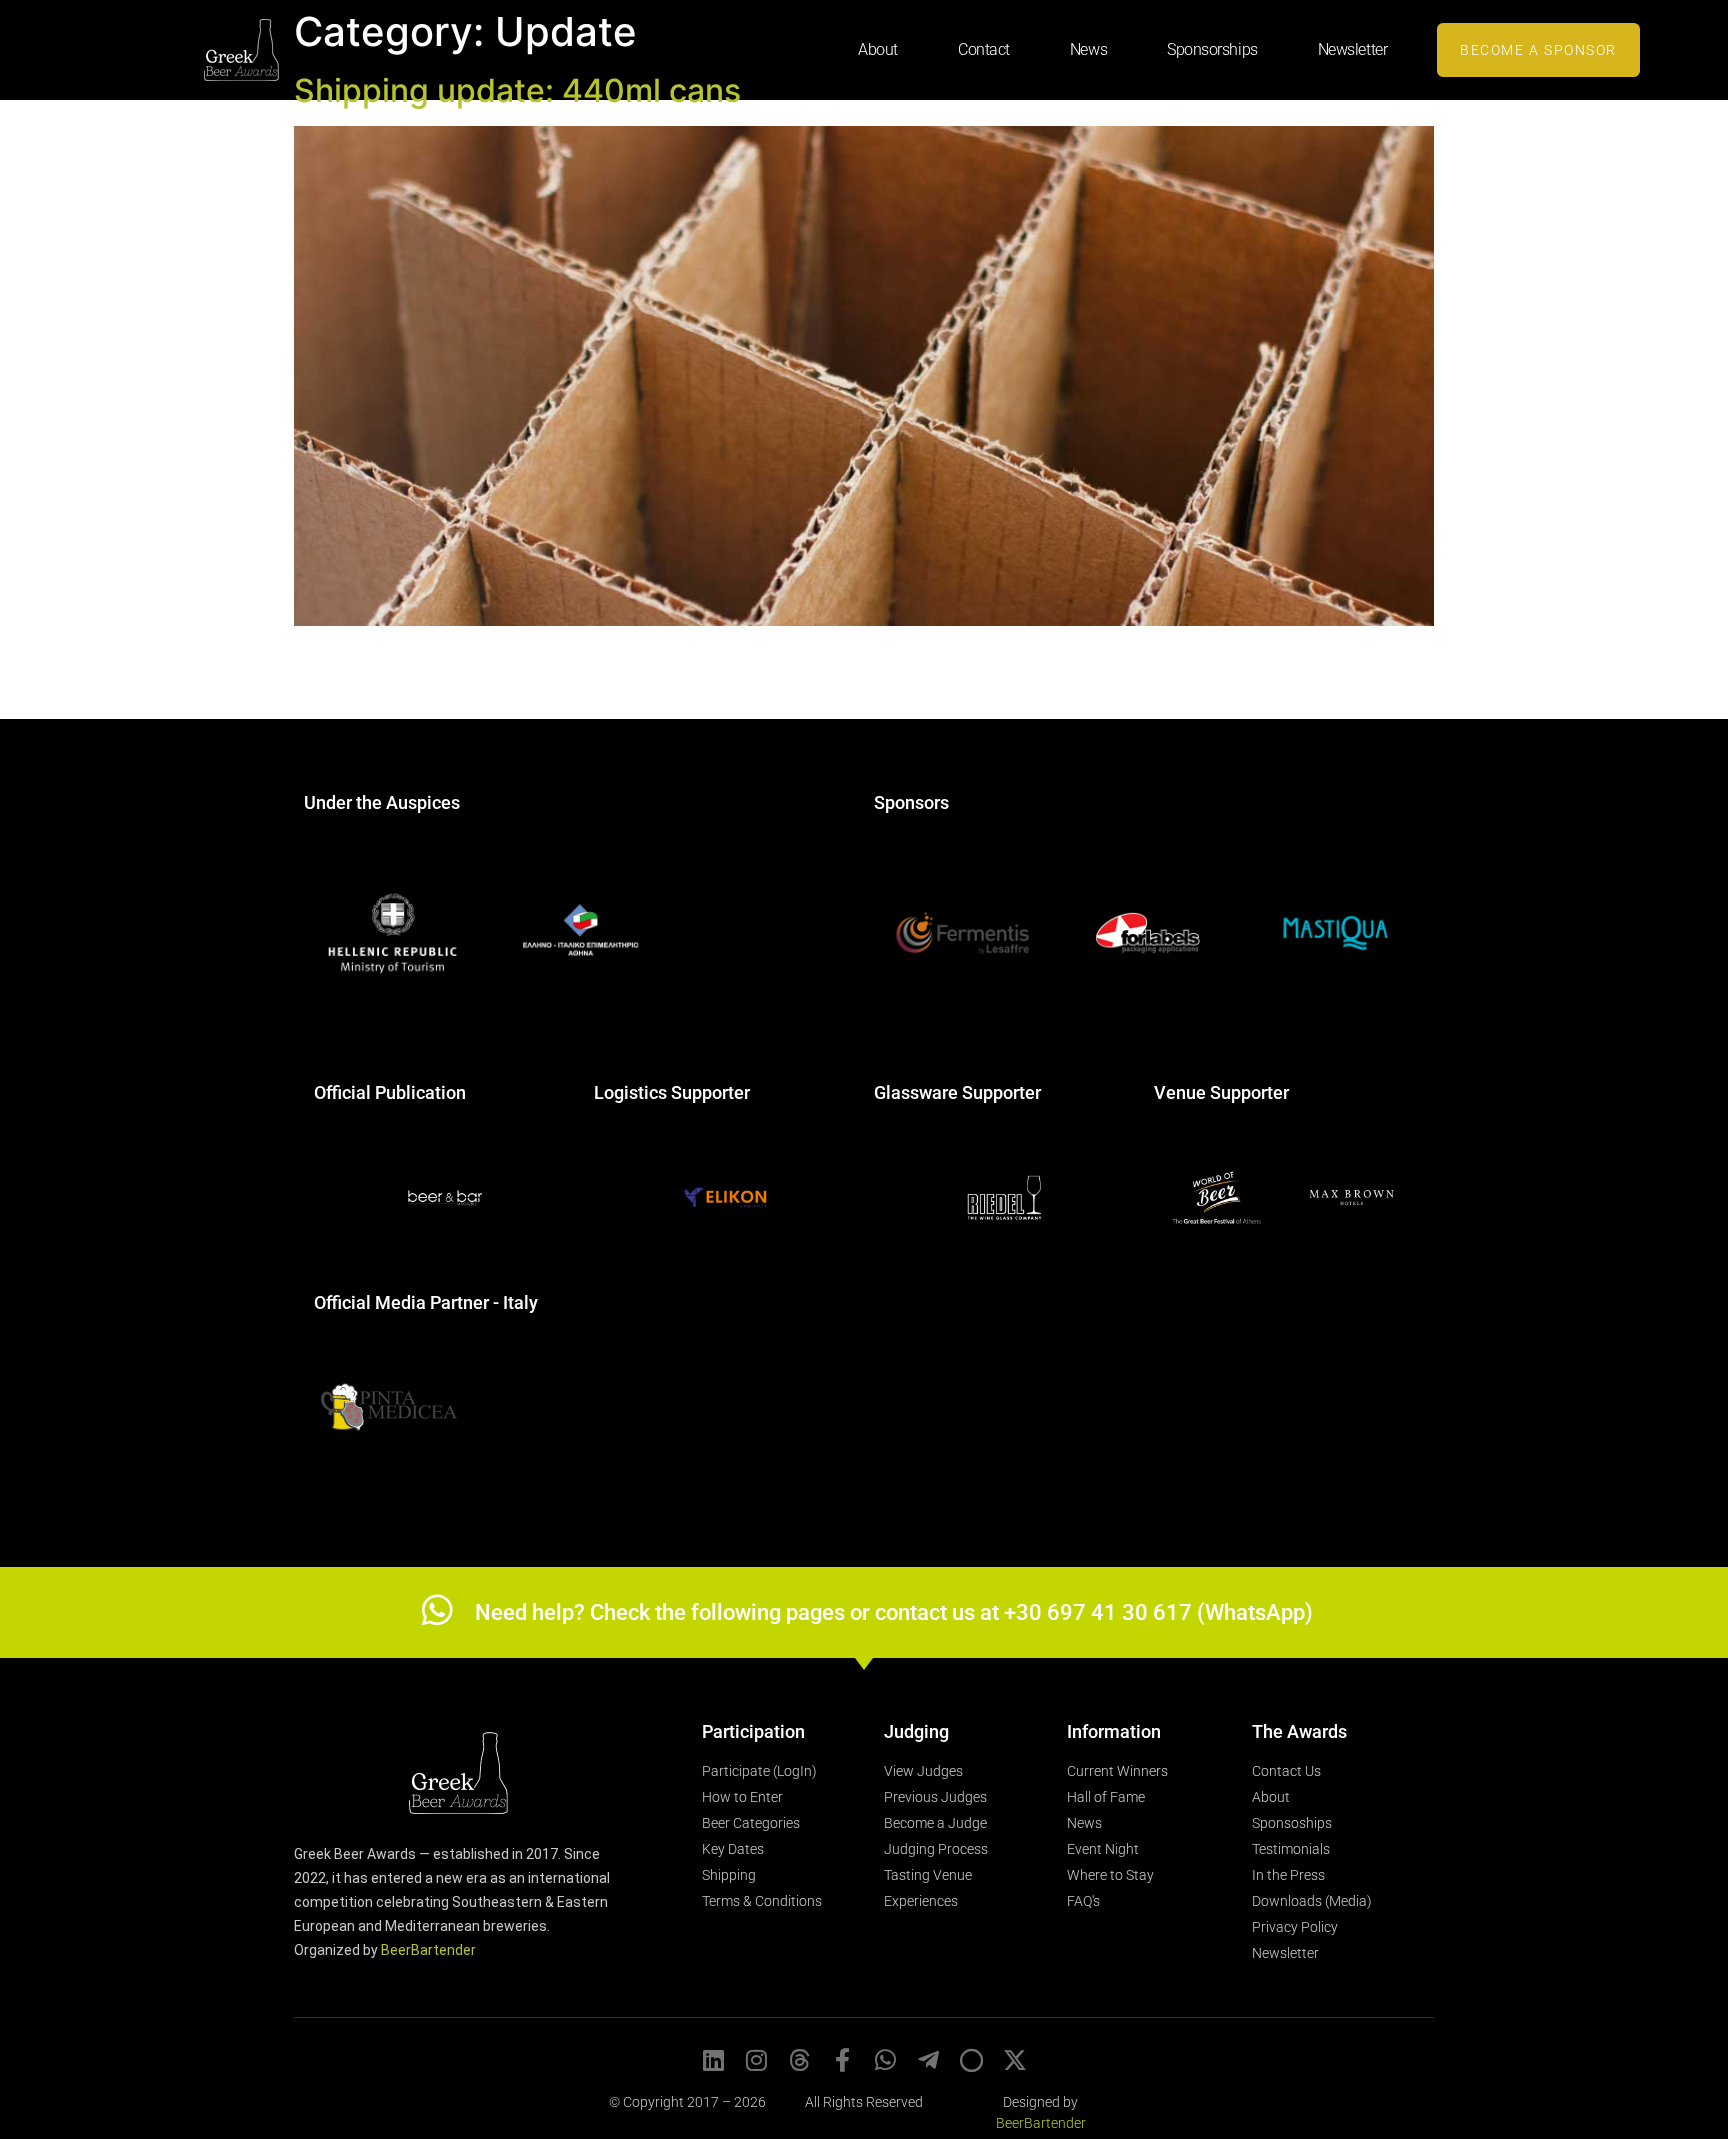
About (878, 49)
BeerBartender (428, 1950)
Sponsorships (1212, 49)
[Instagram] (757, 2060)
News (1088, 49)
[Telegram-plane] (929, 2060)
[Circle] (972, 2060)
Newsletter (1353, 49)
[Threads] (800, 2060)
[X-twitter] (1015, 2060)
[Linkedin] (714, 2060)
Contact (984, 49)
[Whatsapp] (886, 2060)
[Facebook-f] (843, 2060)
